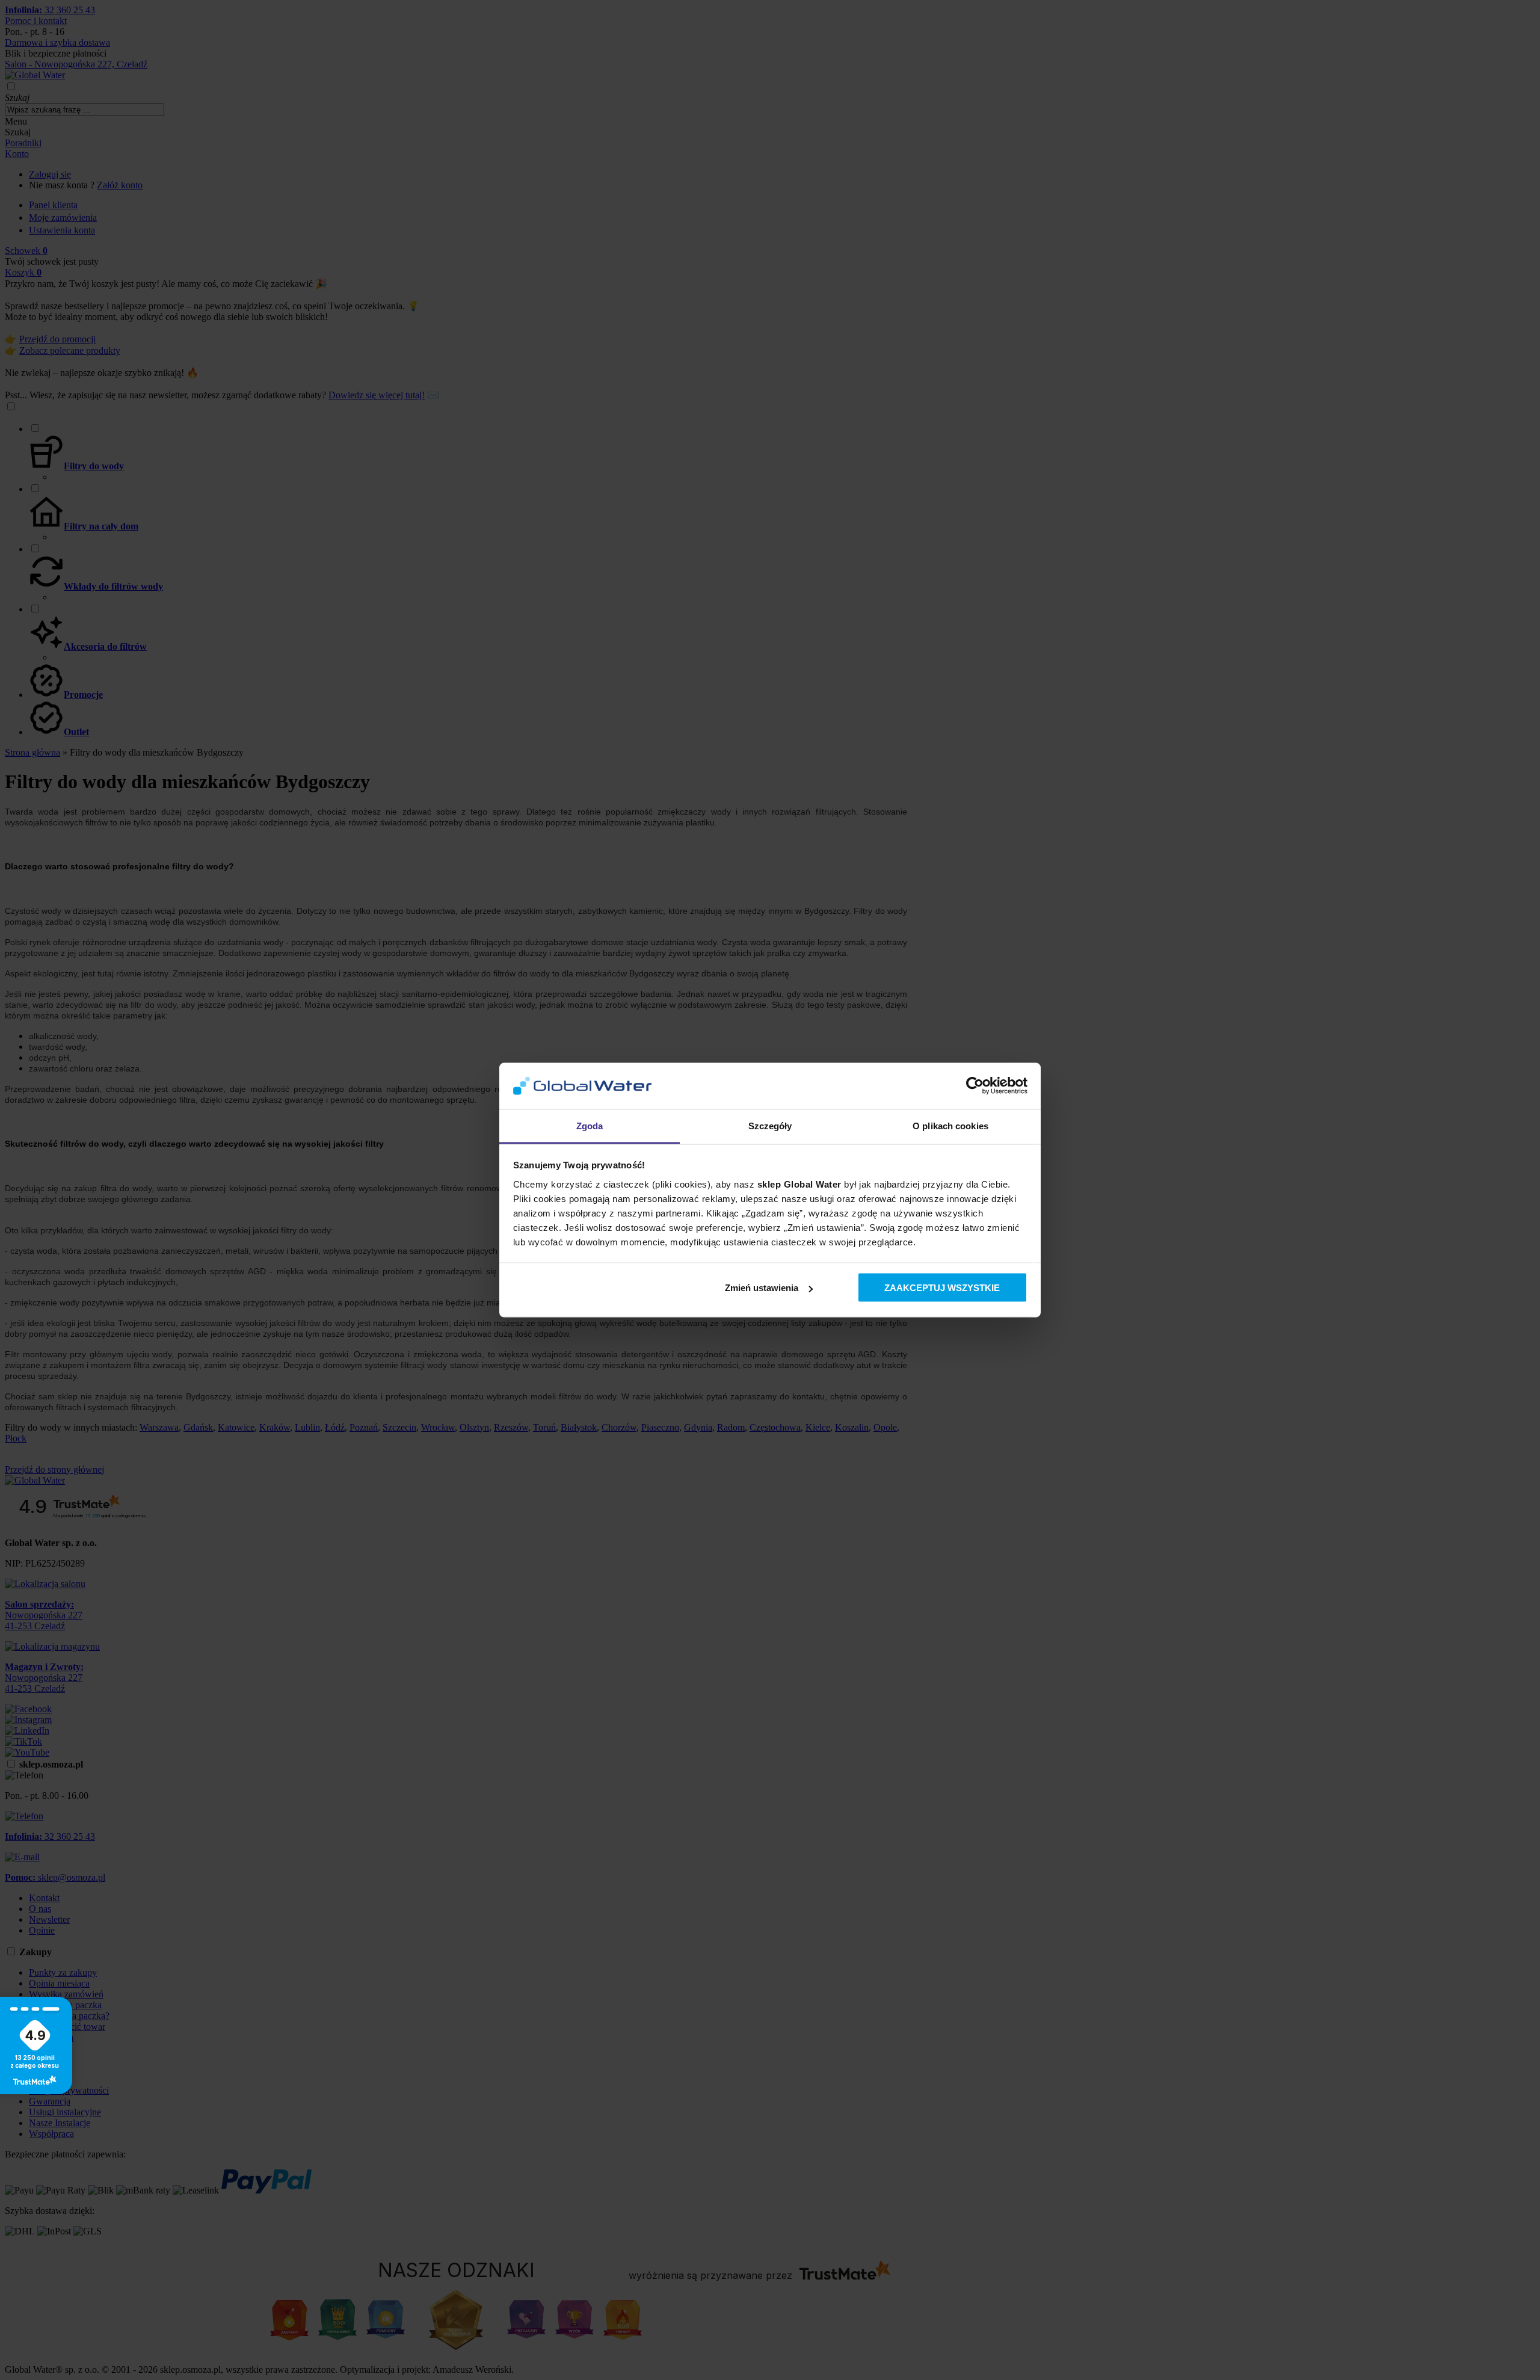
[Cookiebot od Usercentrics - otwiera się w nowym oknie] (975, 1086)
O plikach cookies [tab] (950, 1125)
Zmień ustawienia (762, 1288)
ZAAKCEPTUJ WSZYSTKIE (942, 1288)
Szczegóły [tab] (770, 1125)
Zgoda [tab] (590, 1125)
